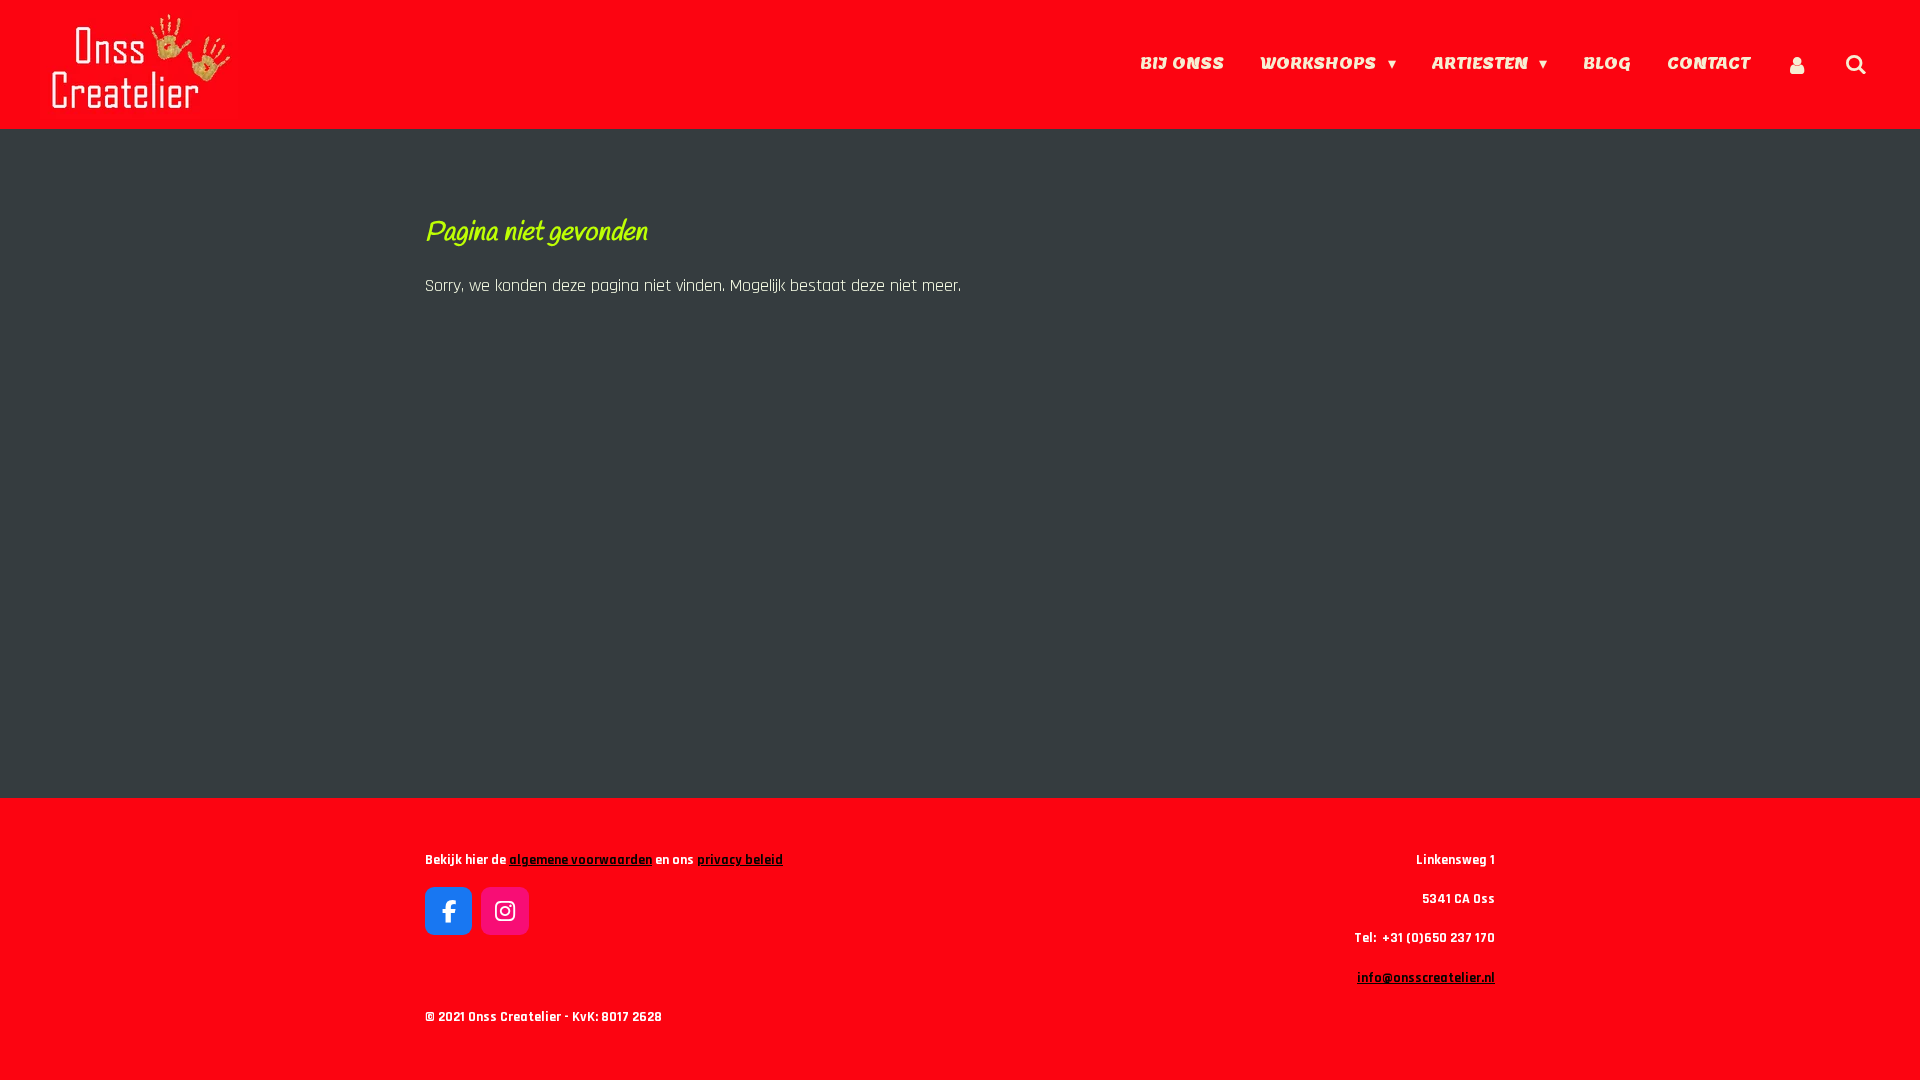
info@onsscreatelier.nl (1426, 978)
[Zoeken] (1856, 64)
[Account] (1797, 64)
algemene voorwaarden (580, 860)
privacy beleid (740, 860)
